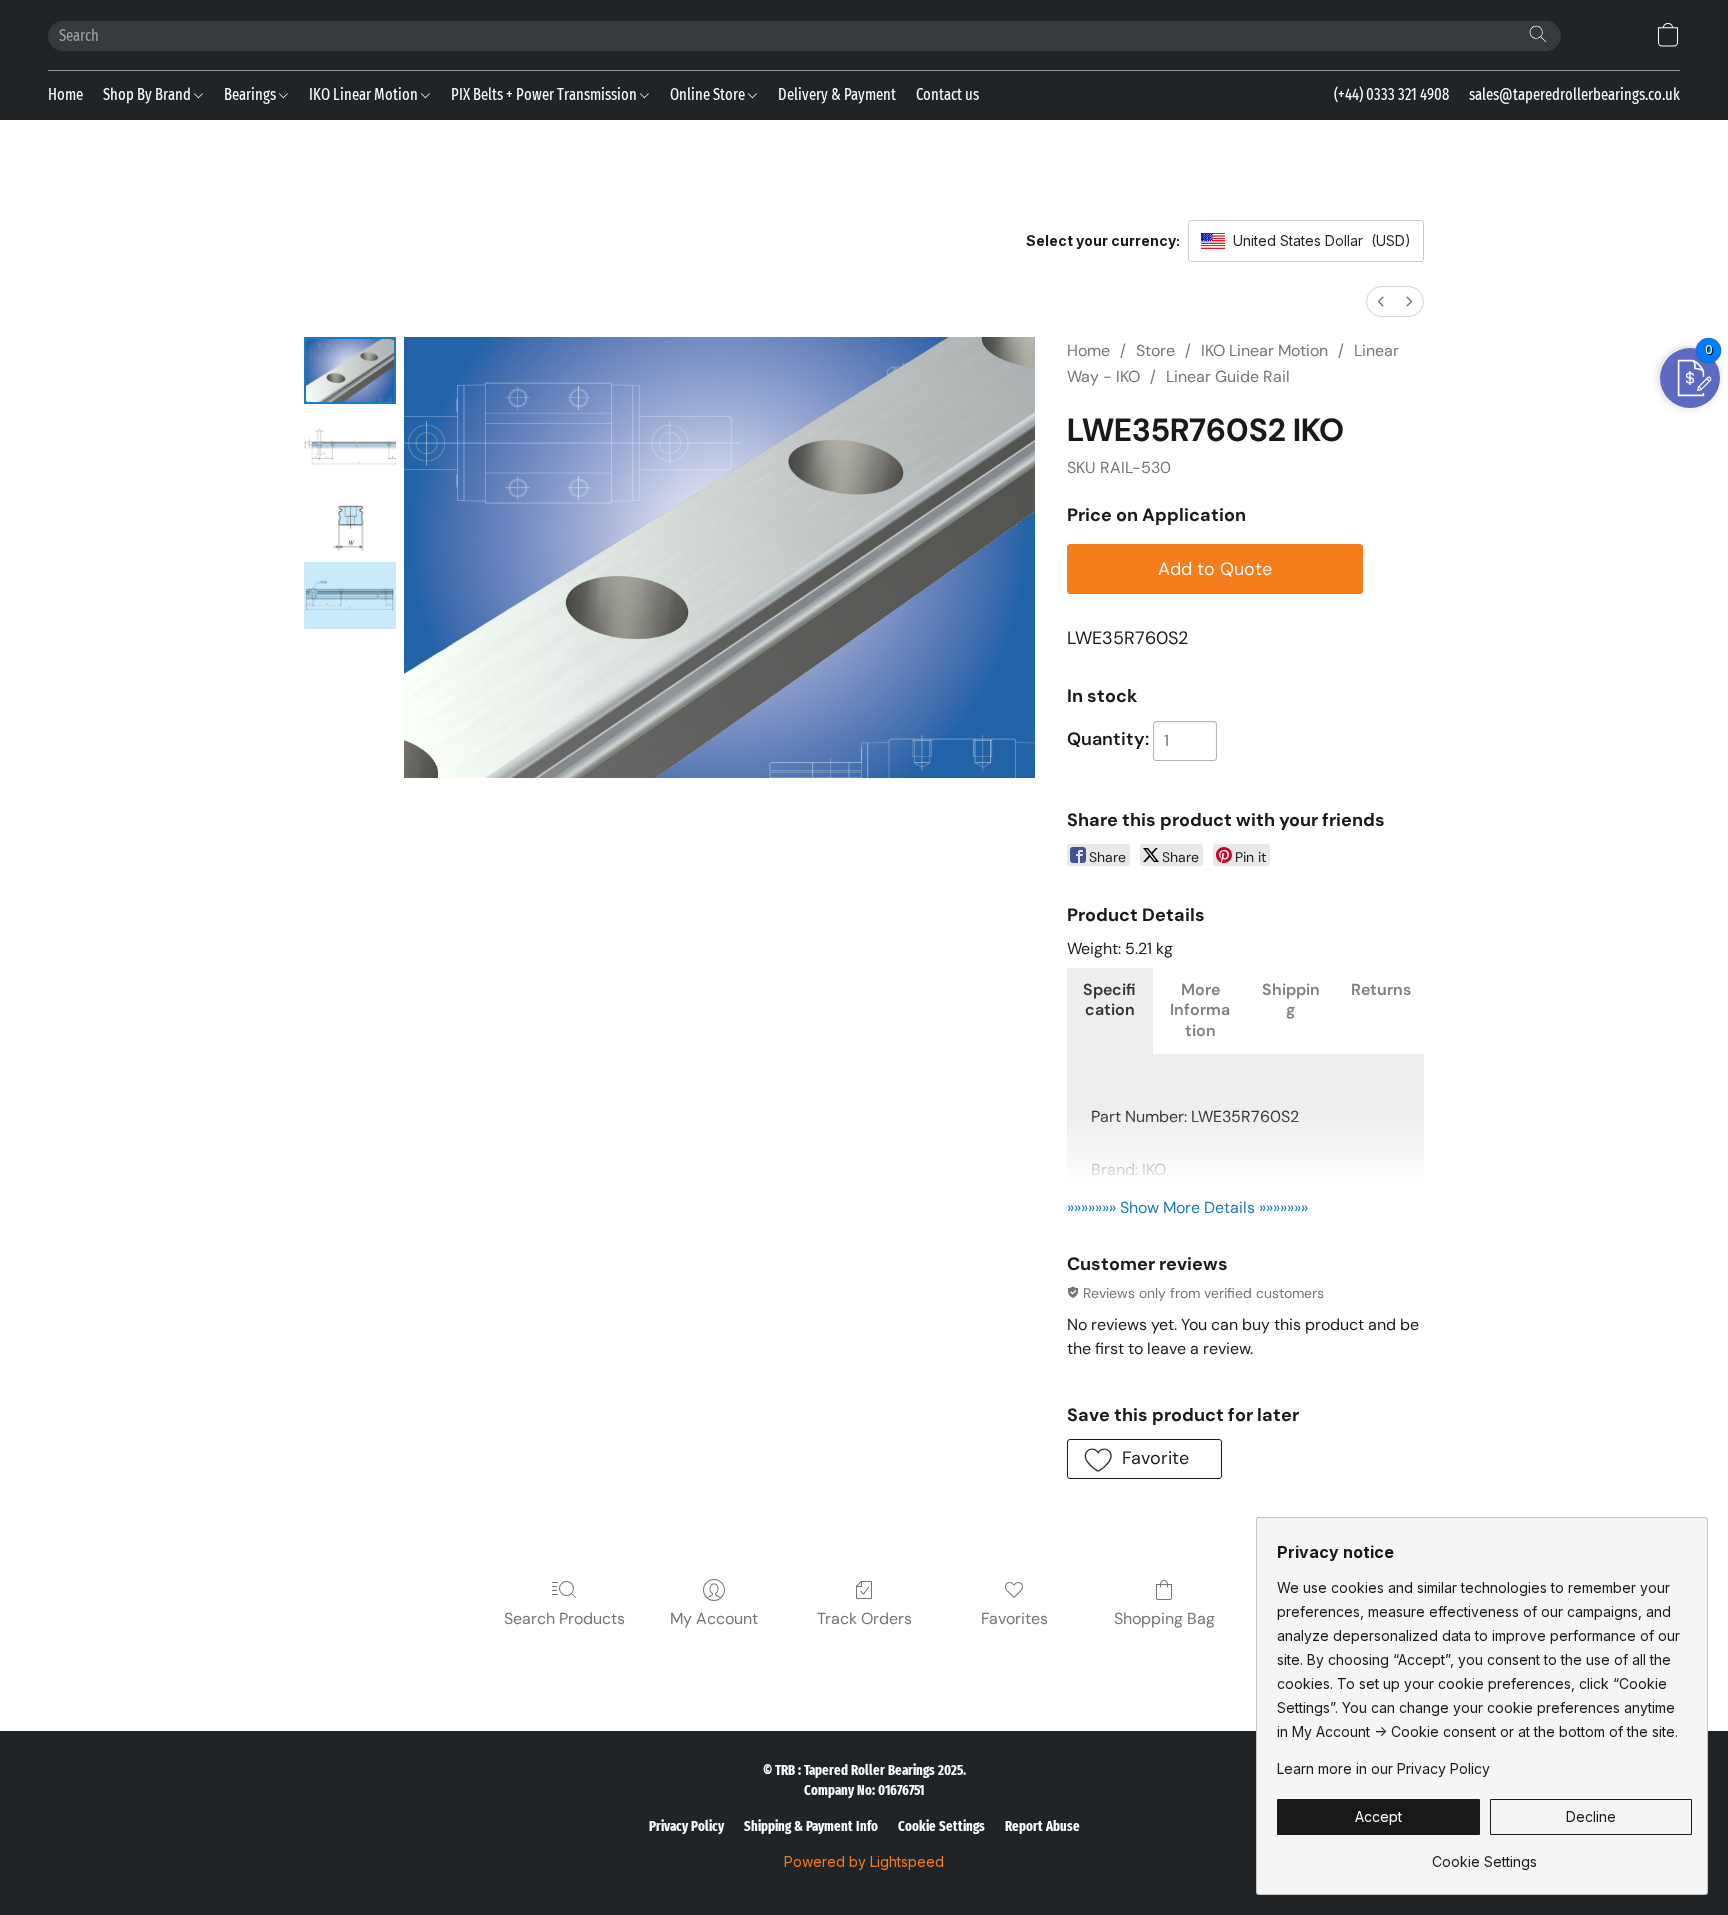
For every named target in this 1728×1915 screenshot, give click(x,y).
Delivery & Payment (837, 94)
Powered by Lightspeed (864, 1861)
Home (65, 94)
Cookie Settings (941, 1826)
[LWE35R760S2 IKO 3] (350, 595)
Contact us (947, 94)
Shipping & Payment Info (811, 1826)
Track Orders (864, 1618)
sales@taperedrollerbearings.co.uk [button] (1574, 94)
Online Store (709, 94)
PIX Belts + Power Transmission (545, 94)
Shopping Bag (1164, 1618)
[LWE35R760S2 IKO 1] (350, 445)
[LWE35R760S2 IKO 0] (350, 370)
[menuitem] (1381, 301)
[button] (1668, 35)
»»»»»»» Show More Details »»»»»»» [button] (1187, 1207)
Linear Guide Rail (1228, 376)
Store (1155, 350)
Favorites (1014, 1618)
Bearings (251, 94)
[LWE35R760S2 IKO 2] (350, 520)
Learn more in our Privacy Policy (1383, 1768)
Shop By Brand (148, 94)
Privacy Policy (686, 1826)
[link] (1484, 1854)
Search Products (564, 1618)
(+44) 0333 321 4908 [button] (1391, 94)
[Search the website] (1538, 34)
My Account (714, 1618)
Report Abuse (1042, 1826)
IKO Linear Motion (365, 94)
